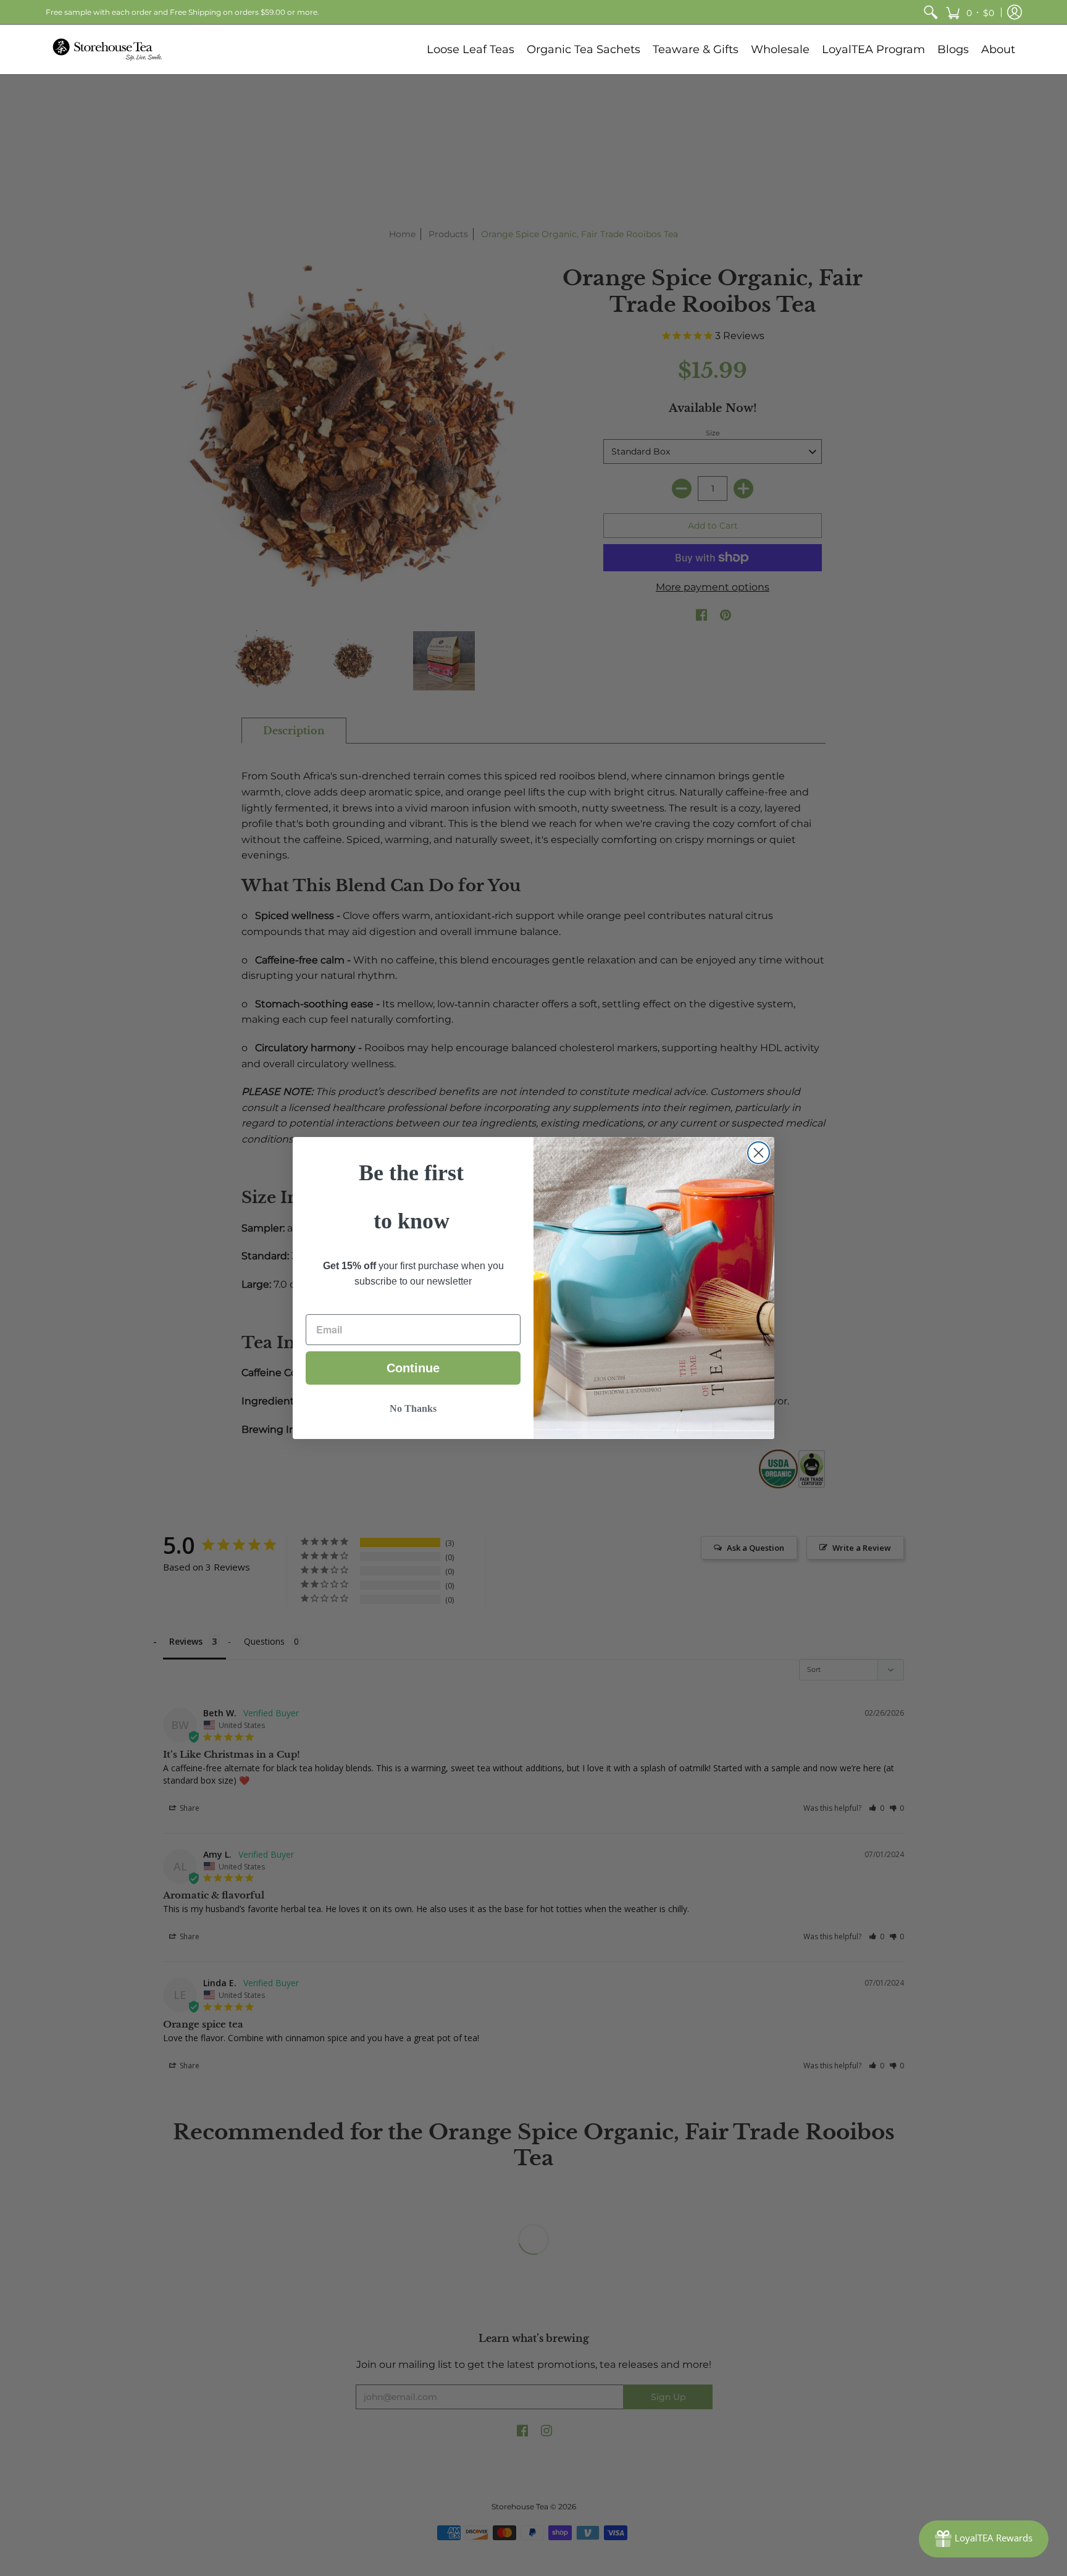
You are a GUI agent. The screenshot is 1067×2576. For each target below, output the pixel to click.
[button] (970, 12)
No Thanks (413, 1408)
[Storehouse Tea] (107, 49)
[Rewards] (984, 2539)
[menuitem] (931, 12)
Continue (413, 1368)
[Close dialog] (759, 1153)
